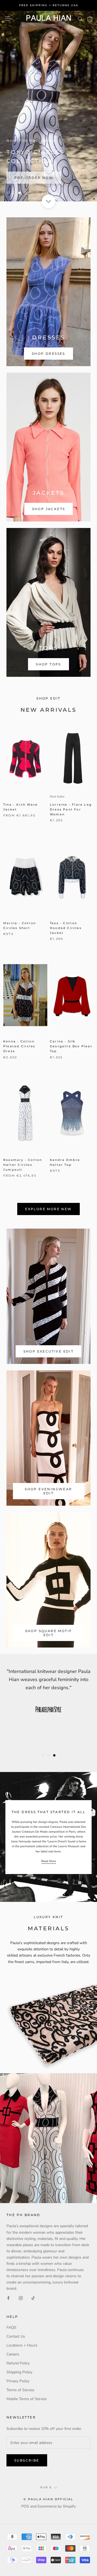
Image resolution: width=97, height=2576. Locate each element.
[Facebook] (8, 2298)
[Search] (80, 19)
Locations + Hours (22, 2345)
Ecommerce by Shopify (57, 2506)
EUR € (46, 2487)
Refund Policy (18, 2363)
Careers (13, 2354)
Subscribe (27, 2460)
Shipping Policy (19, 2372)
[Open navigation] (8, 19)
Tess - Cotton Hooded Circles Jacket (66, 928)
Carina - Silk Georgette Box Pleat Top (71, 1046)
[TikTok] (33, 2298)
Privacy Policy (18, 2381)
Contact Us (16, 2336)
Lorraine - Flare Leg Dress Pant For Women (71, 809)
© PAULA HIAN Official (48, 2499)
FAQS (11, 2327)
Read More (49, 1861)
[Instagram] (21, 2298)
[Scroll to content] (48, 201)
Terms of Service (20, 2390)
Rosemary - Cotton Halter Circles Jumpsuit (23, 1165)
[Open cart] (90, 19)
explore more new (48, 1209)
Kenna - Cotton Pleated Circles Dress (19, 1046)
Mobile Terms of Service (27, 2399)
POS (25, 2506)
